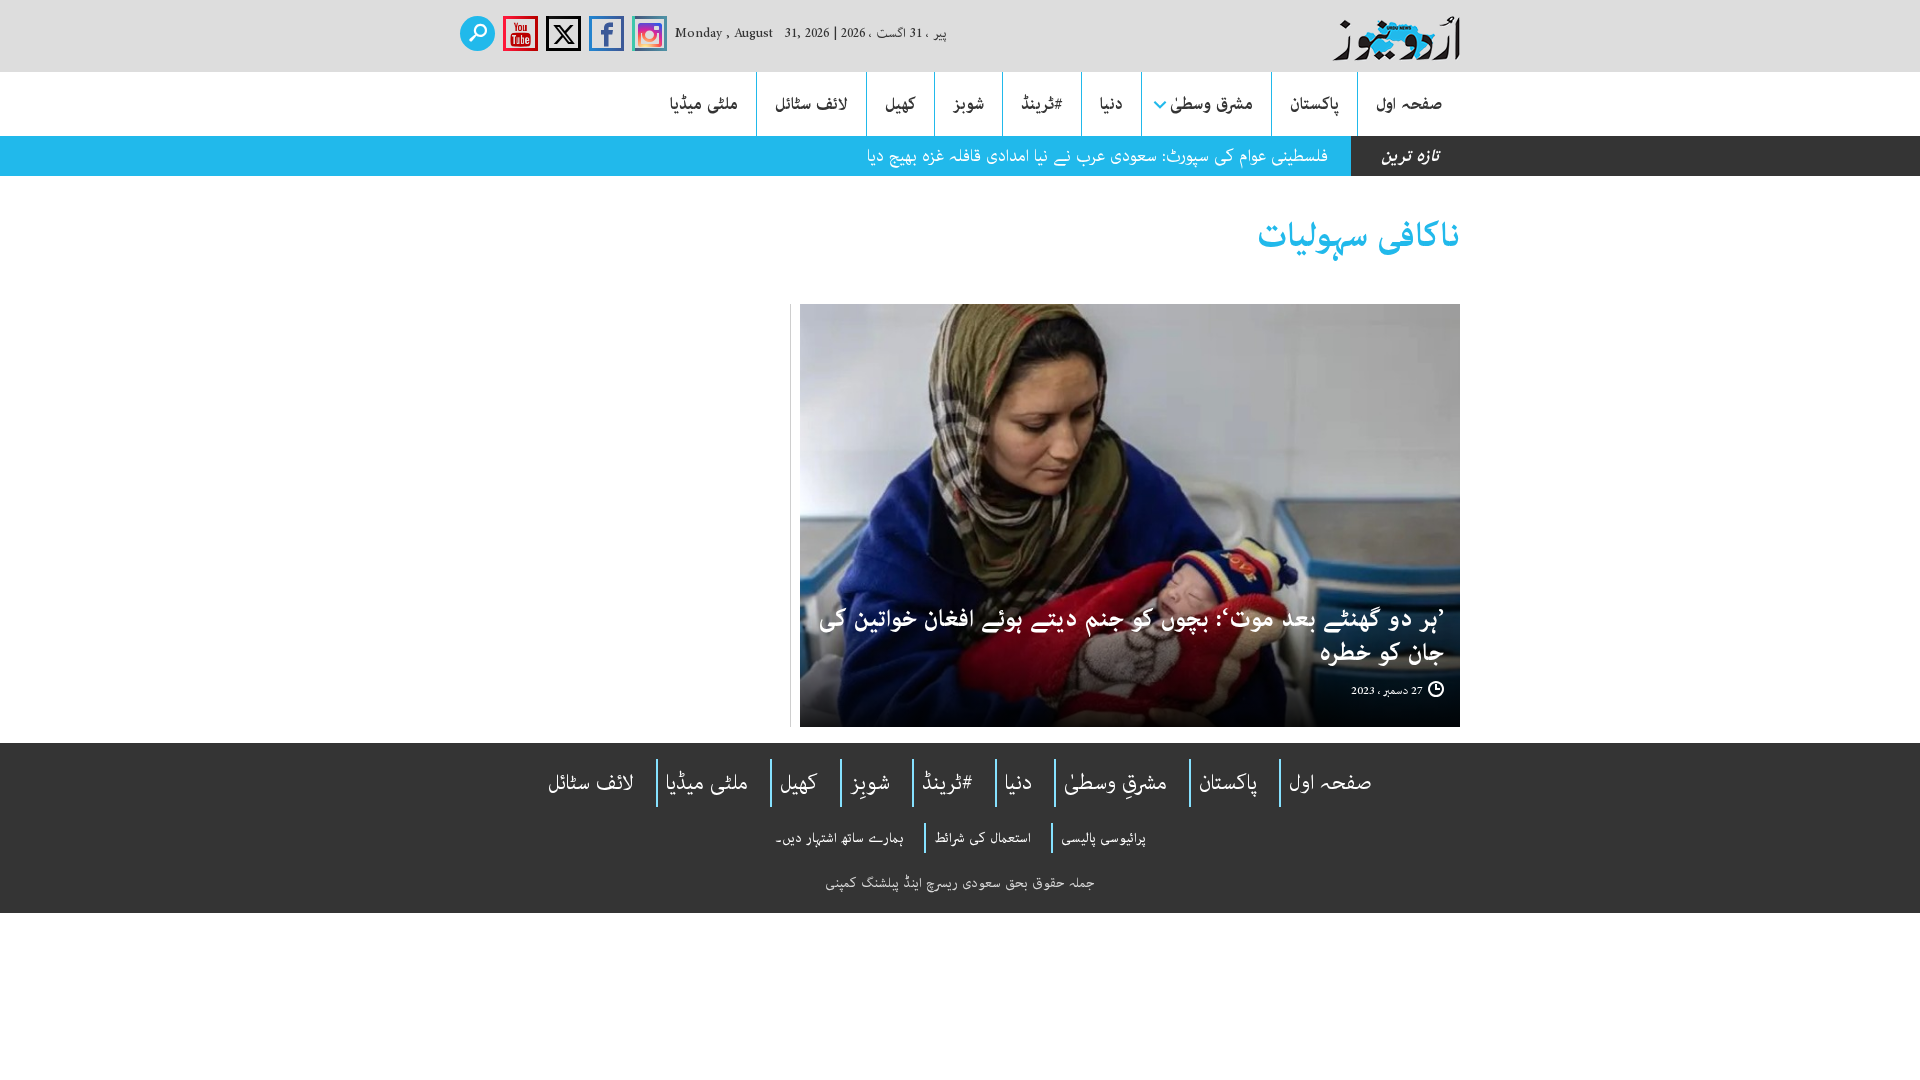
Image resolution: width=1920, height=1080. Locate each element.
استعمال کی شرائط (982, 838)
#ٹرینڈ (1042, 104)
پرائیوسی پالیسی (1103, 838)
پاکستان (1314, 104)
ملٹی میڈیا (704, 104)
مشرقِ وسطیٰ (1115, 783)
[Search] (477, 33)
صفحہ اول (1409, 104)
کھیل (900, 104)
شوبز (968, 104)
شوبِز (870, 783)
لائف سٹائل (811, 104)
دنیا (1111, 104)
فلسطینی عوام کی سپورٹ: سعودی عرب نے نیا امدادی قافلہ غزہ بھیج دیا (1097, 156)
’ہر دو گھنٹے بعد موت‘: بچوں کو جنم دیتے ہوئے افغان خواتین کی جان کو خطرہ (1131, 636)
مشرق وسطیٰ (1211, 104)
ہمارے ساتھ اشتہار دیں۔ (839, 838)
